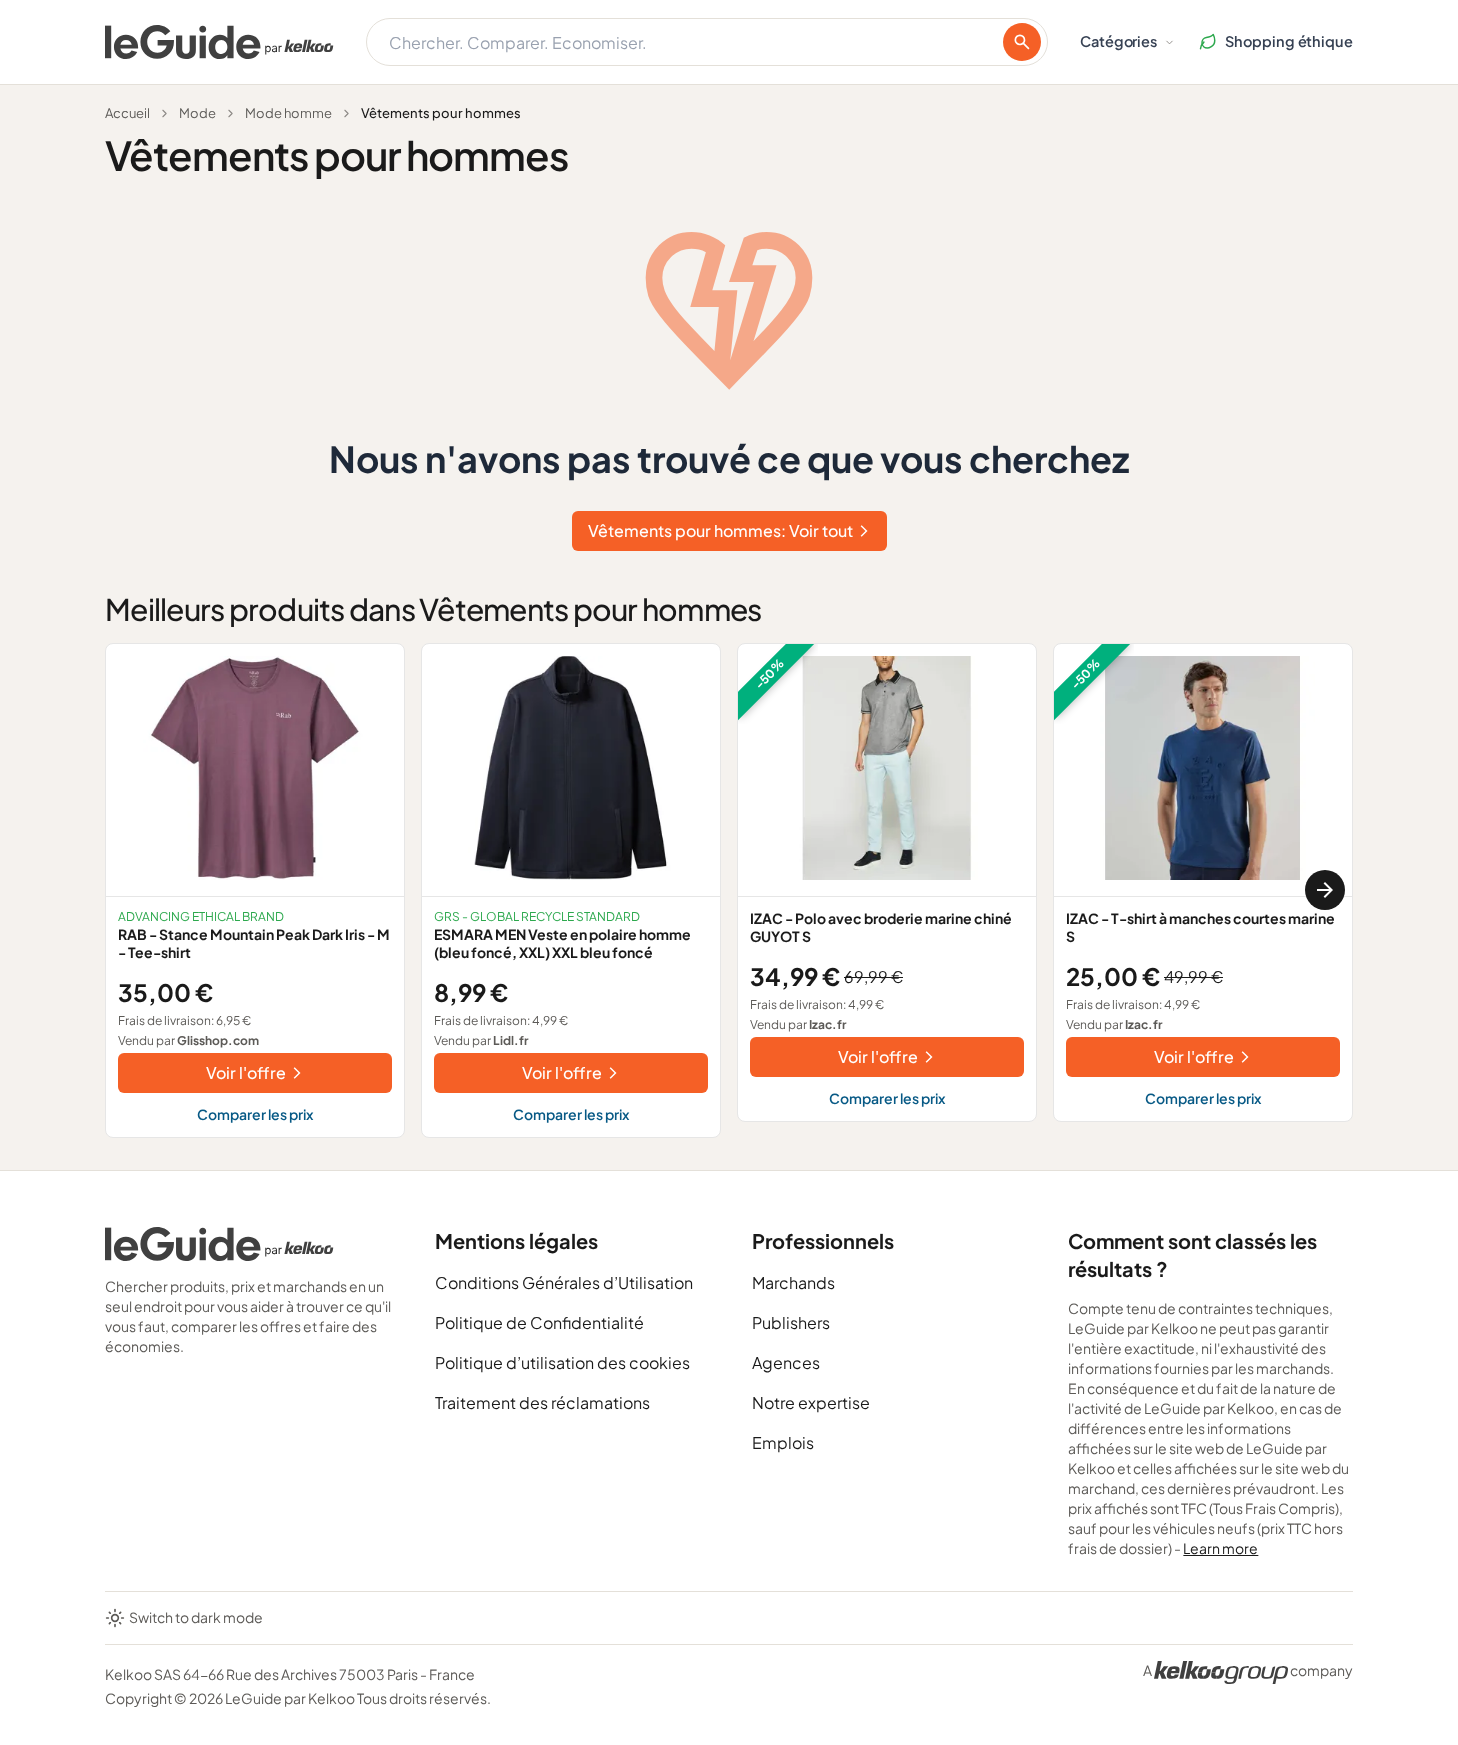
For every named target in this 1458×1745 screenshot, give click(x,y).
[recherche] (1022, 42)
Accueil (127, 113)
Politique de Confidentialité (539, 1322)
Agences (786, 1362)
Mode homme (288, 113)
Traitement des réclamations (542, 1402)
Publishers (791, 1322)
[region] (729, 890)
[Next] (1325, 890)
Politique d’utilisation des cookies (562, 1362)
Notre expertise (811, 1402)
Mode (197, 113)
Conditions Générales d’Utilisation (564, 1282)
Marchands (793, 1282)
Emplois (783, 1442)
